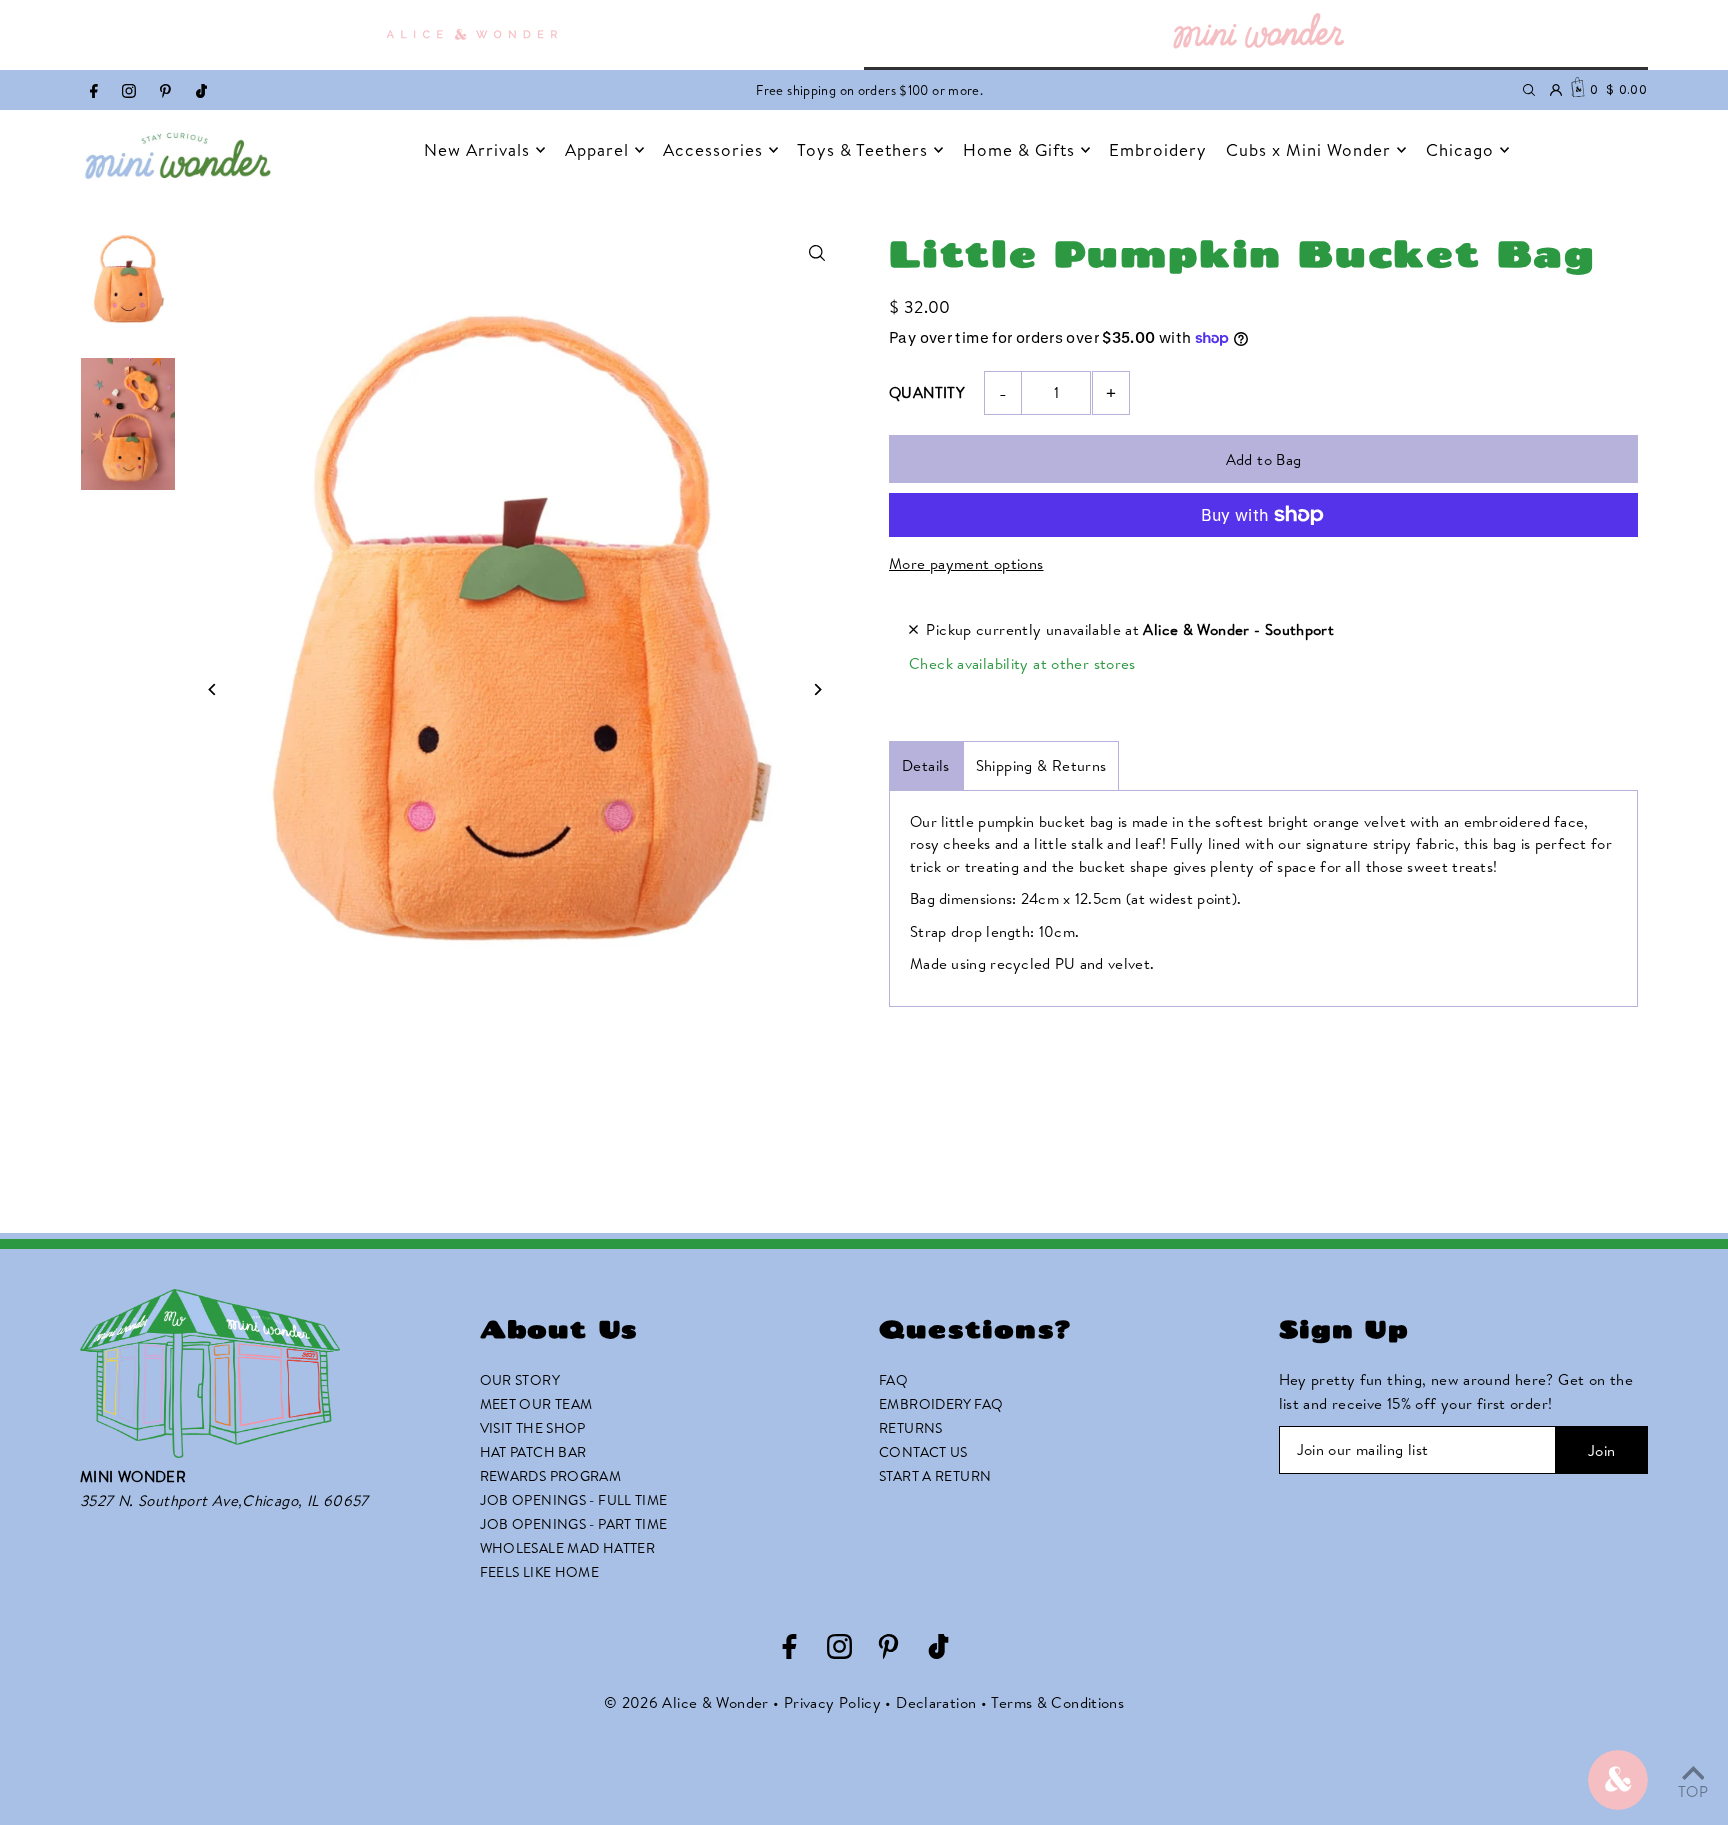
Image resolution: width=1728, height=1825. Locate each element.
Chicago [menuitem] (1460, 149)
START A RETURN (935, 1476)
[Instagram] (129, 92)
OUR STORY (520, 1380)
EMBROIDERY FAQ (941, 1404)
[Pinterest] (165, 92)
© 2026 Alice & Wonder (686, 1702)
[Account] (1556, 90)
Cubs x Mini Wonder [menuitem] (1308, 149)
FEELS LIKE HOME (540, 1572)
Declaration (936, 1702)
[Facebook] (94, 92)
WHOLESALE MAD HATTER (568, 1548)
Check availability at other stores (1022, 663)
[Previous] (212, 689)
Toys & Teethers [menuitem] (862, 149)
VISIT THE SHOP (533, 1428)
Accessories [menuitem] (713, 149)
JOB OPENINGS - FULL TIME (574, 1500)
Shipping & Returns (1041, 765)
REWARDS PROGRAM (551, 1476)
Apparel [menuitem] (597, 149)
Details (926, 765)
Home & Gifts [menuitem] (1019, 149)
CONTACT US (923, 1452)
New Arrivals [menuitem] (477, 149)
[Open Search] (1529, 90)
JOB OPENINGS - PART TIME (574, 1524)
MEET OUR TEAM (536, 1404)
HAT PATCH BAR (533, 1452)
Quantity (927, 392)
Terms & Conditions (1057, 1702)
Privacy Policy (832, 1702)
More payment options (966, 563)
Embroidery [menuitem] (1158, 149)
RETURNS (911, 1428)
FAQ (893, 1380)
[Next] (816, 689)
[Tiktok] (201, 92)
